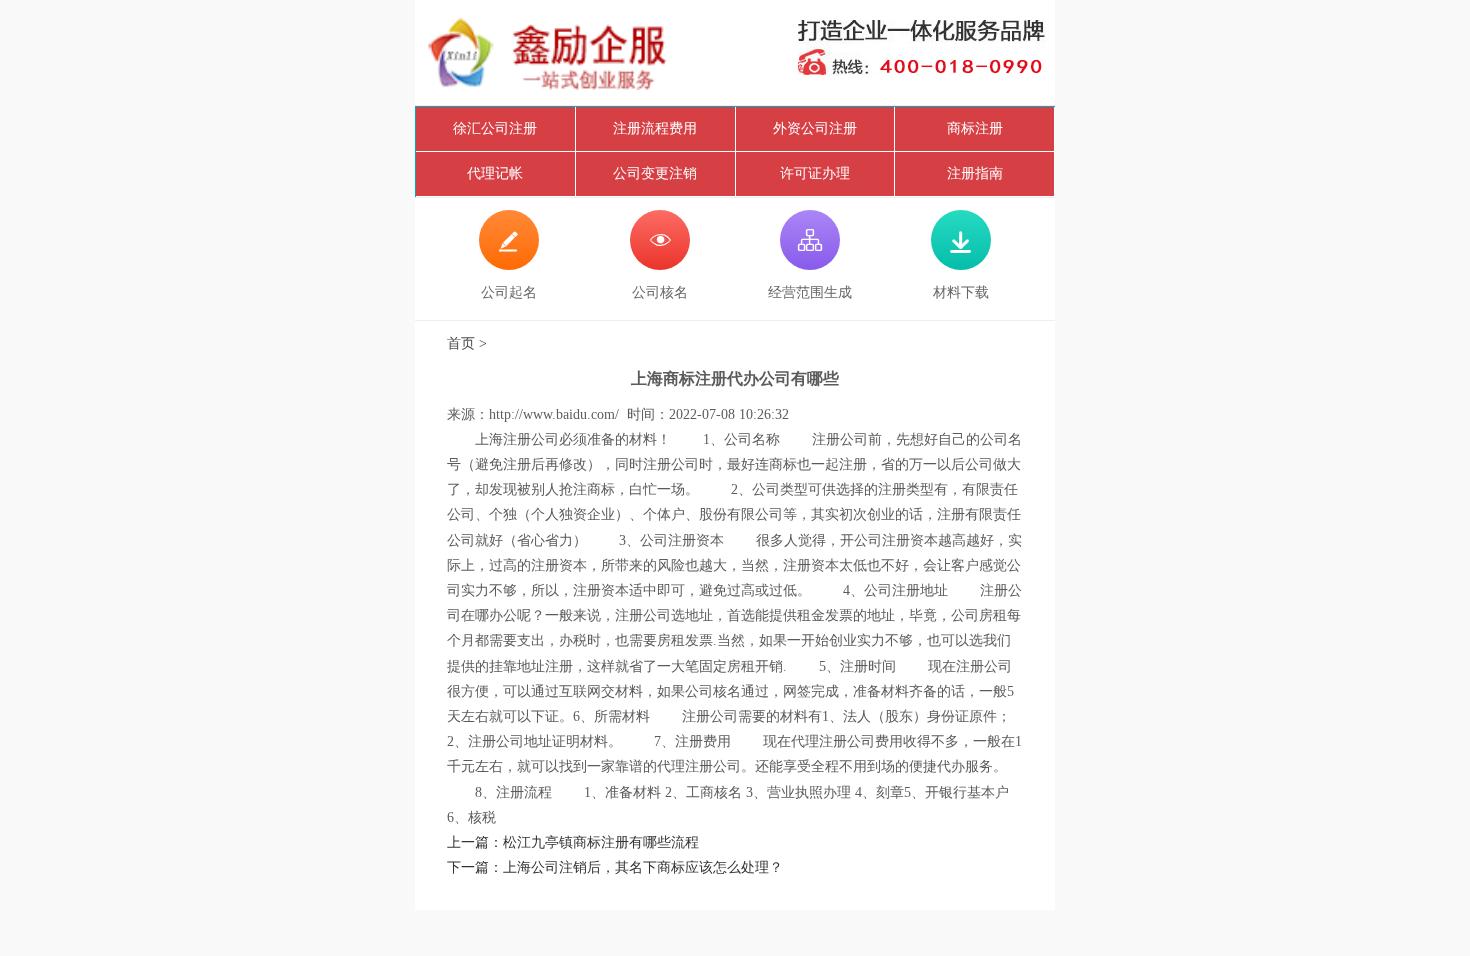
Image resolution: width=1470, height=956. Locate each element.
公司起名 (509, 264)
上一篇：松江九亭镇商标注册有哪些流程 (573, 842)
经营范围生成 (810, 264)
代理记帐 (495, 173)
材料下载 (961, 264)
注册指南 (975, 173)
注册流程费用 (655, 128)
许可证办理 (815, 173)
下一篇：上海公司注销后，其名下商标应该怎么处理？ (615, 867)
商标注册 (975, 128)
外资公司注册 (815, 128)
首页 (461, 343)
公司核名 (660, 264)
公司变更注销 (655, 173)
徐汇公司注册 (495, 128)
